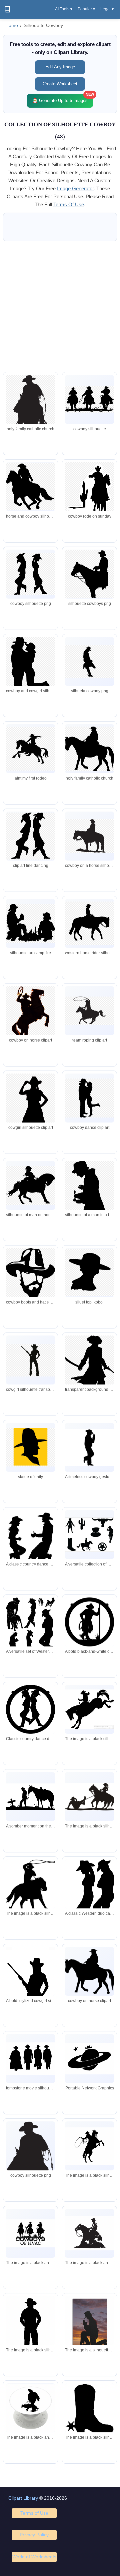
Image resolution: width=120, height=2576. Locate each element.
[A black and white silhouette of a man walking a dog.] (30, 2408)
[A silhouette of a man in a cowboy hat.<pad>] (30, 2331)
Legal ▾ (107, 9)
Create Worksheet (60, 84)
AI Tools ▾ (64, 9)
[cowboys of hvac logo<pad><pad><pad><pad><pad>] (30, 2233)
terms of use (69, 204)
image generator (75, 188)
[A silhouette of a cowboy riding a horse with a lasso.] (30, 1887)
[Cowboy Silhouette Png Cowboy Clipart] (89, 1971)
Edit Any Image (60, 67)
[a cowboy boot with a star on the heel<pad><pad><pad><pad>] (89, 2409)
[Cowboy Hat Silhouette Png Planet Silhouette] (89, 2059)
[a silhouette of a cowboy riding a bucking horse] (89, 1709)
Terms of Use (34, 2513)
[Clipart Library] (7, 9)
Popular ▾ (86, 9)
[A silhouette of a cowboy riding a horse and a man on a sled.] (89, 1797)
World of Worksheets (34, 2557)
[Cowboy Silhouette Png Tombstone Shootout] (30, 2059)
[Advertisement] (60, 307)
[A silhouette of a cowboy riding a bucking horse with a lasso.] (89, 2146)
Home (12, 25)
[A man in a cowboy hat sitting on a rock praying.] (89, 2325)
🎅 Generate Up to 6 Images (63, 98)
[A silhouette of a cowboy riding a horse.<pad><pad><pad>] (89, 2233)
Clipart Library (23, 2498)
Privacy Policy (34, 2535)
